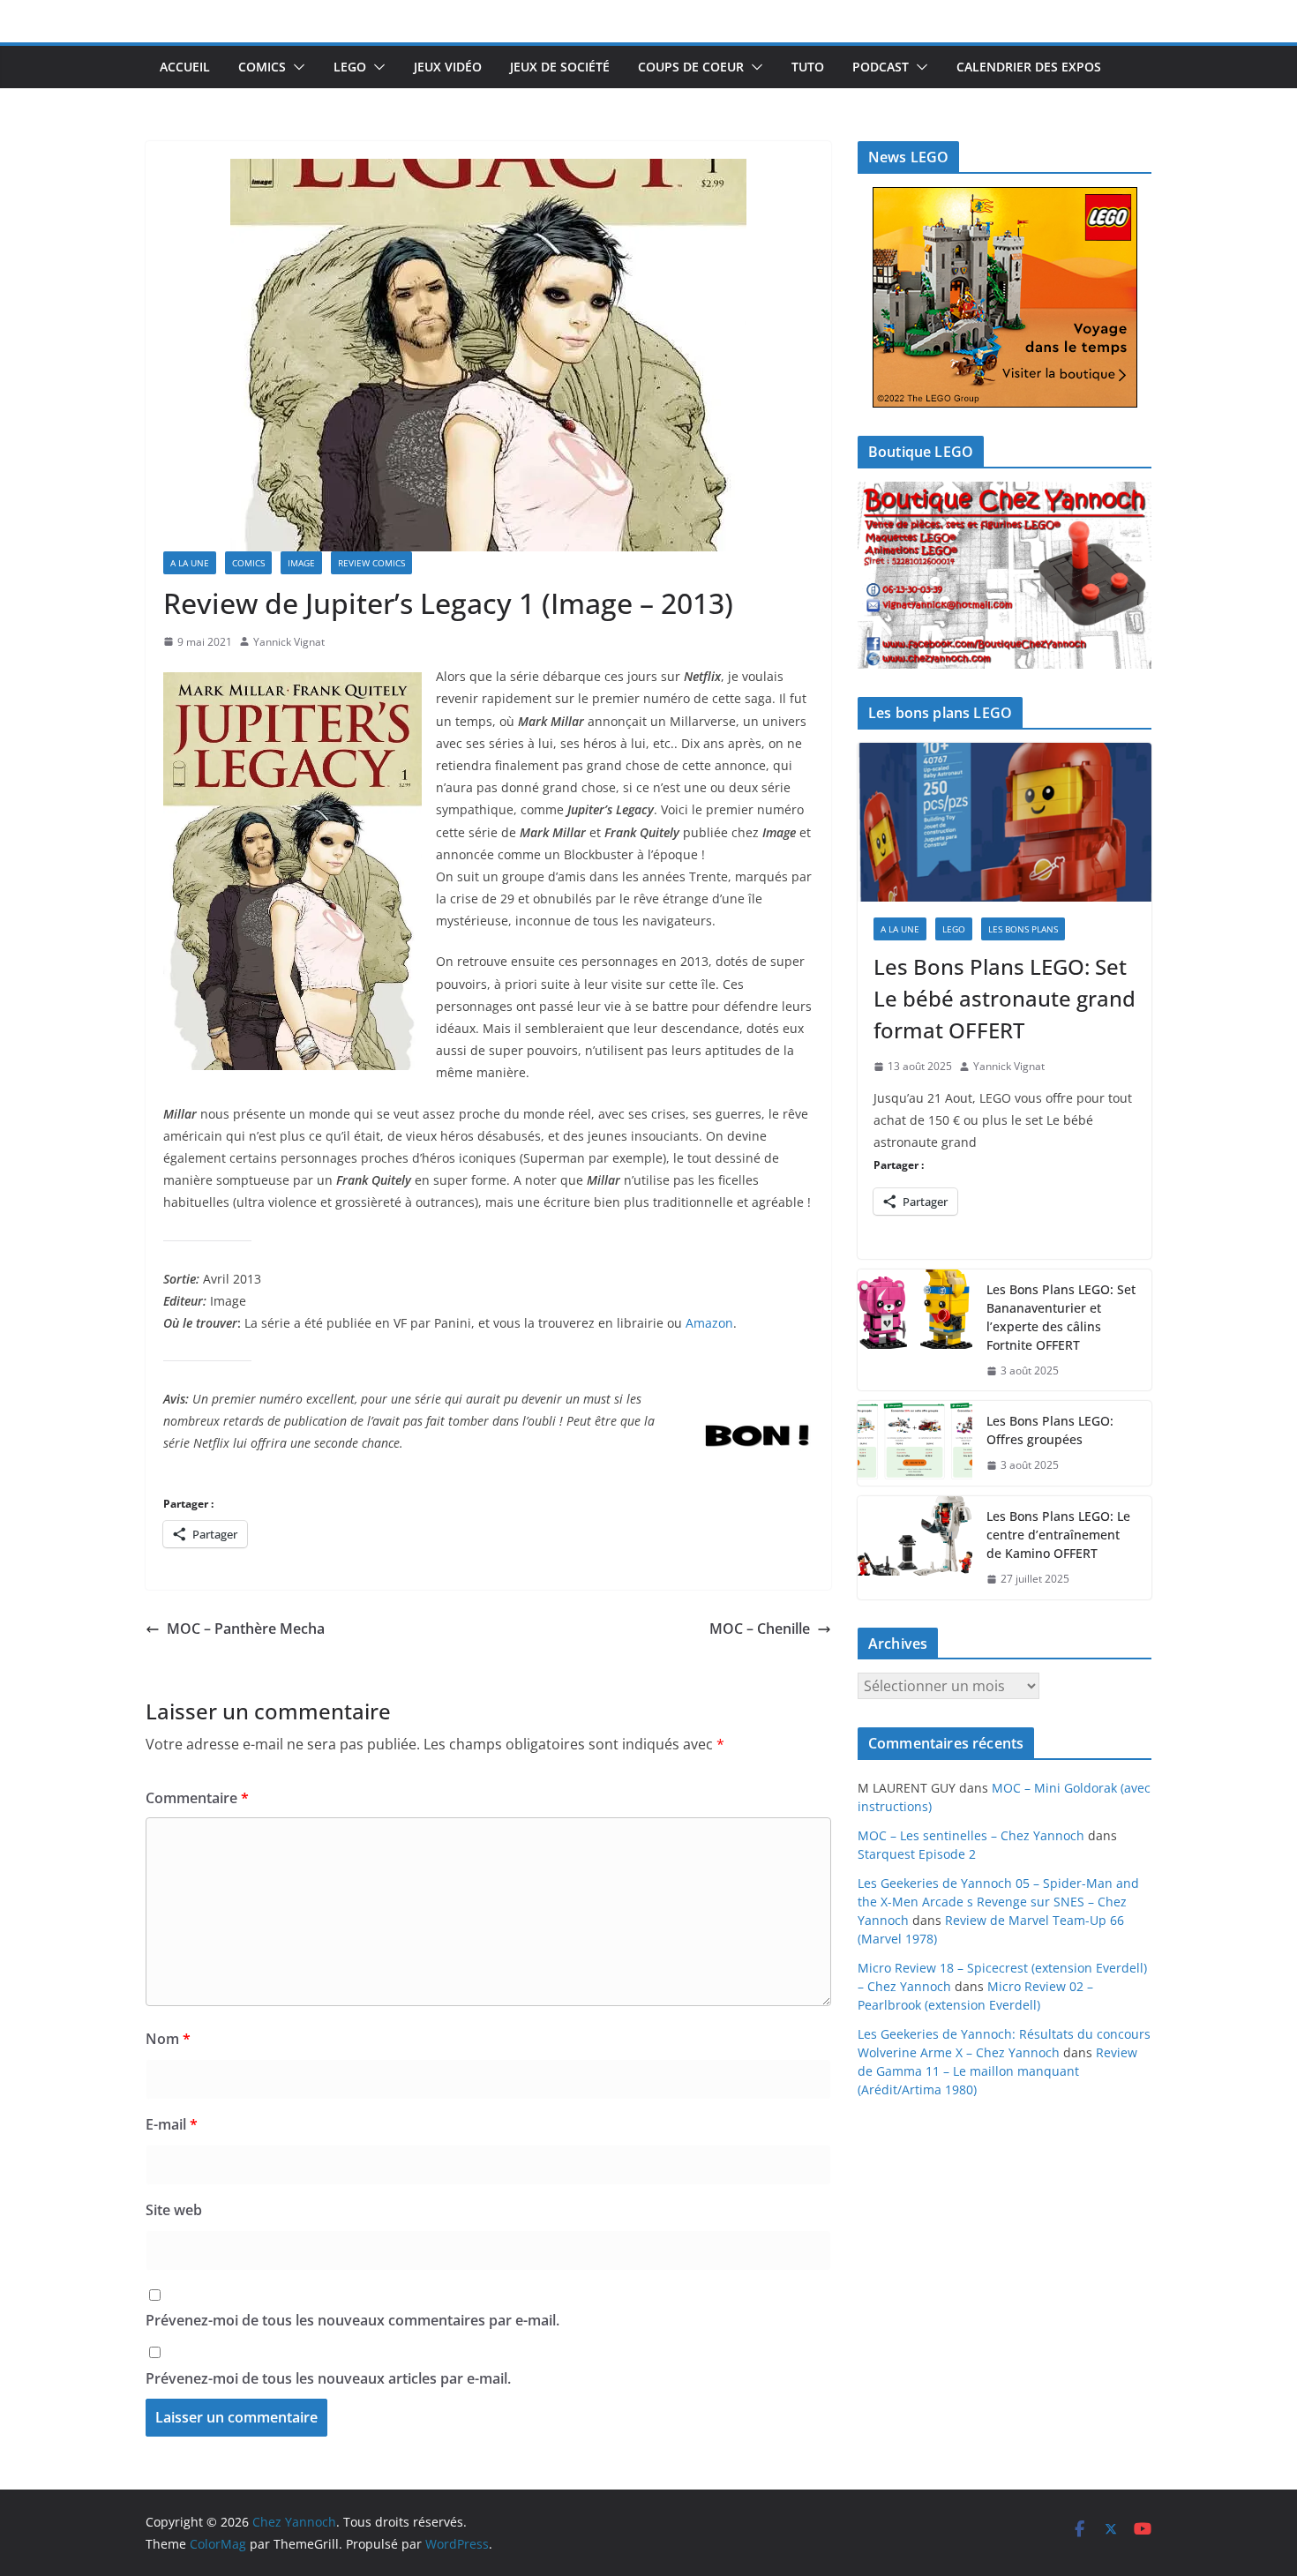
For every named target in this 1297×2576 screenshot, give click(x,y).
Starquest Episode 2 (917, 1854)
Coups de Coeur (691, 67)
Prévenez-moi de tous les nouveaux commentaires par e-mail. (352, 2320)
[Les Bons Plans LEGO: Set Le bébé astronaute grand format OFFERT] (1005, 822)
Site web (174, 2210)
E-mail (172, 2124)
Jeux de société (560, 67)
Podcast (881, 67)
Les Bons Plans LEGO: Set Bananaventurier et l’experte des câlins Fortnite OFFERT (1061, 1317)
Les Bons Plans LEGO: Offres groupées (1050, 1430)
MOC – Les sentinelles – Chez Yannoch (971, 1835)
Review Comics (371, 563)
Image (301, 563)
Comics (262, 67)
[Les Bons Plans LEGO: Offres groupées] (915, 1443)
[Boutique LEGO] (1005, 576)
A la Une (190, 563)
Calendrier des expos (1029, 67)
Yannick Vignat (289, 642)
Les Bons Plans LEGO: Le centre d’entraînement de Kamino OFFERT (1058, 1535)
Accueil (185, 67)
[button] (296, 67)
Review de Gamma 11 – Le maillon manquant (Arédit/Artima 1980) (997, 2071)
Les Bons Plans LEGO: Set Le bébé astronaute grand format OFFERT (1005, 998)
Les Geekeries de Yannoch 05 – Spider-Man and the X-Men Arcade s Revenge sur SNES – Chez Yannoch (998, 1902)
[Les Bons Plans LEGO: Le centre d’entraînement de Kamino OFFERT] (915, 1548)
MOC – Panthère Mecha (246, 1629)
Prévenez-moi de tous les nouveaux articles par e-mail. (328, 2378)
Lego (350, 67)
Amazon (709, 1323)
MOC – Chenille (760, 1629)
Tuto (808, 67)
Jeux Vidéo (448, 67)
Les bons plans (1023, 929)
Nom (168, 2039)
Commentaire (197, 1798)
